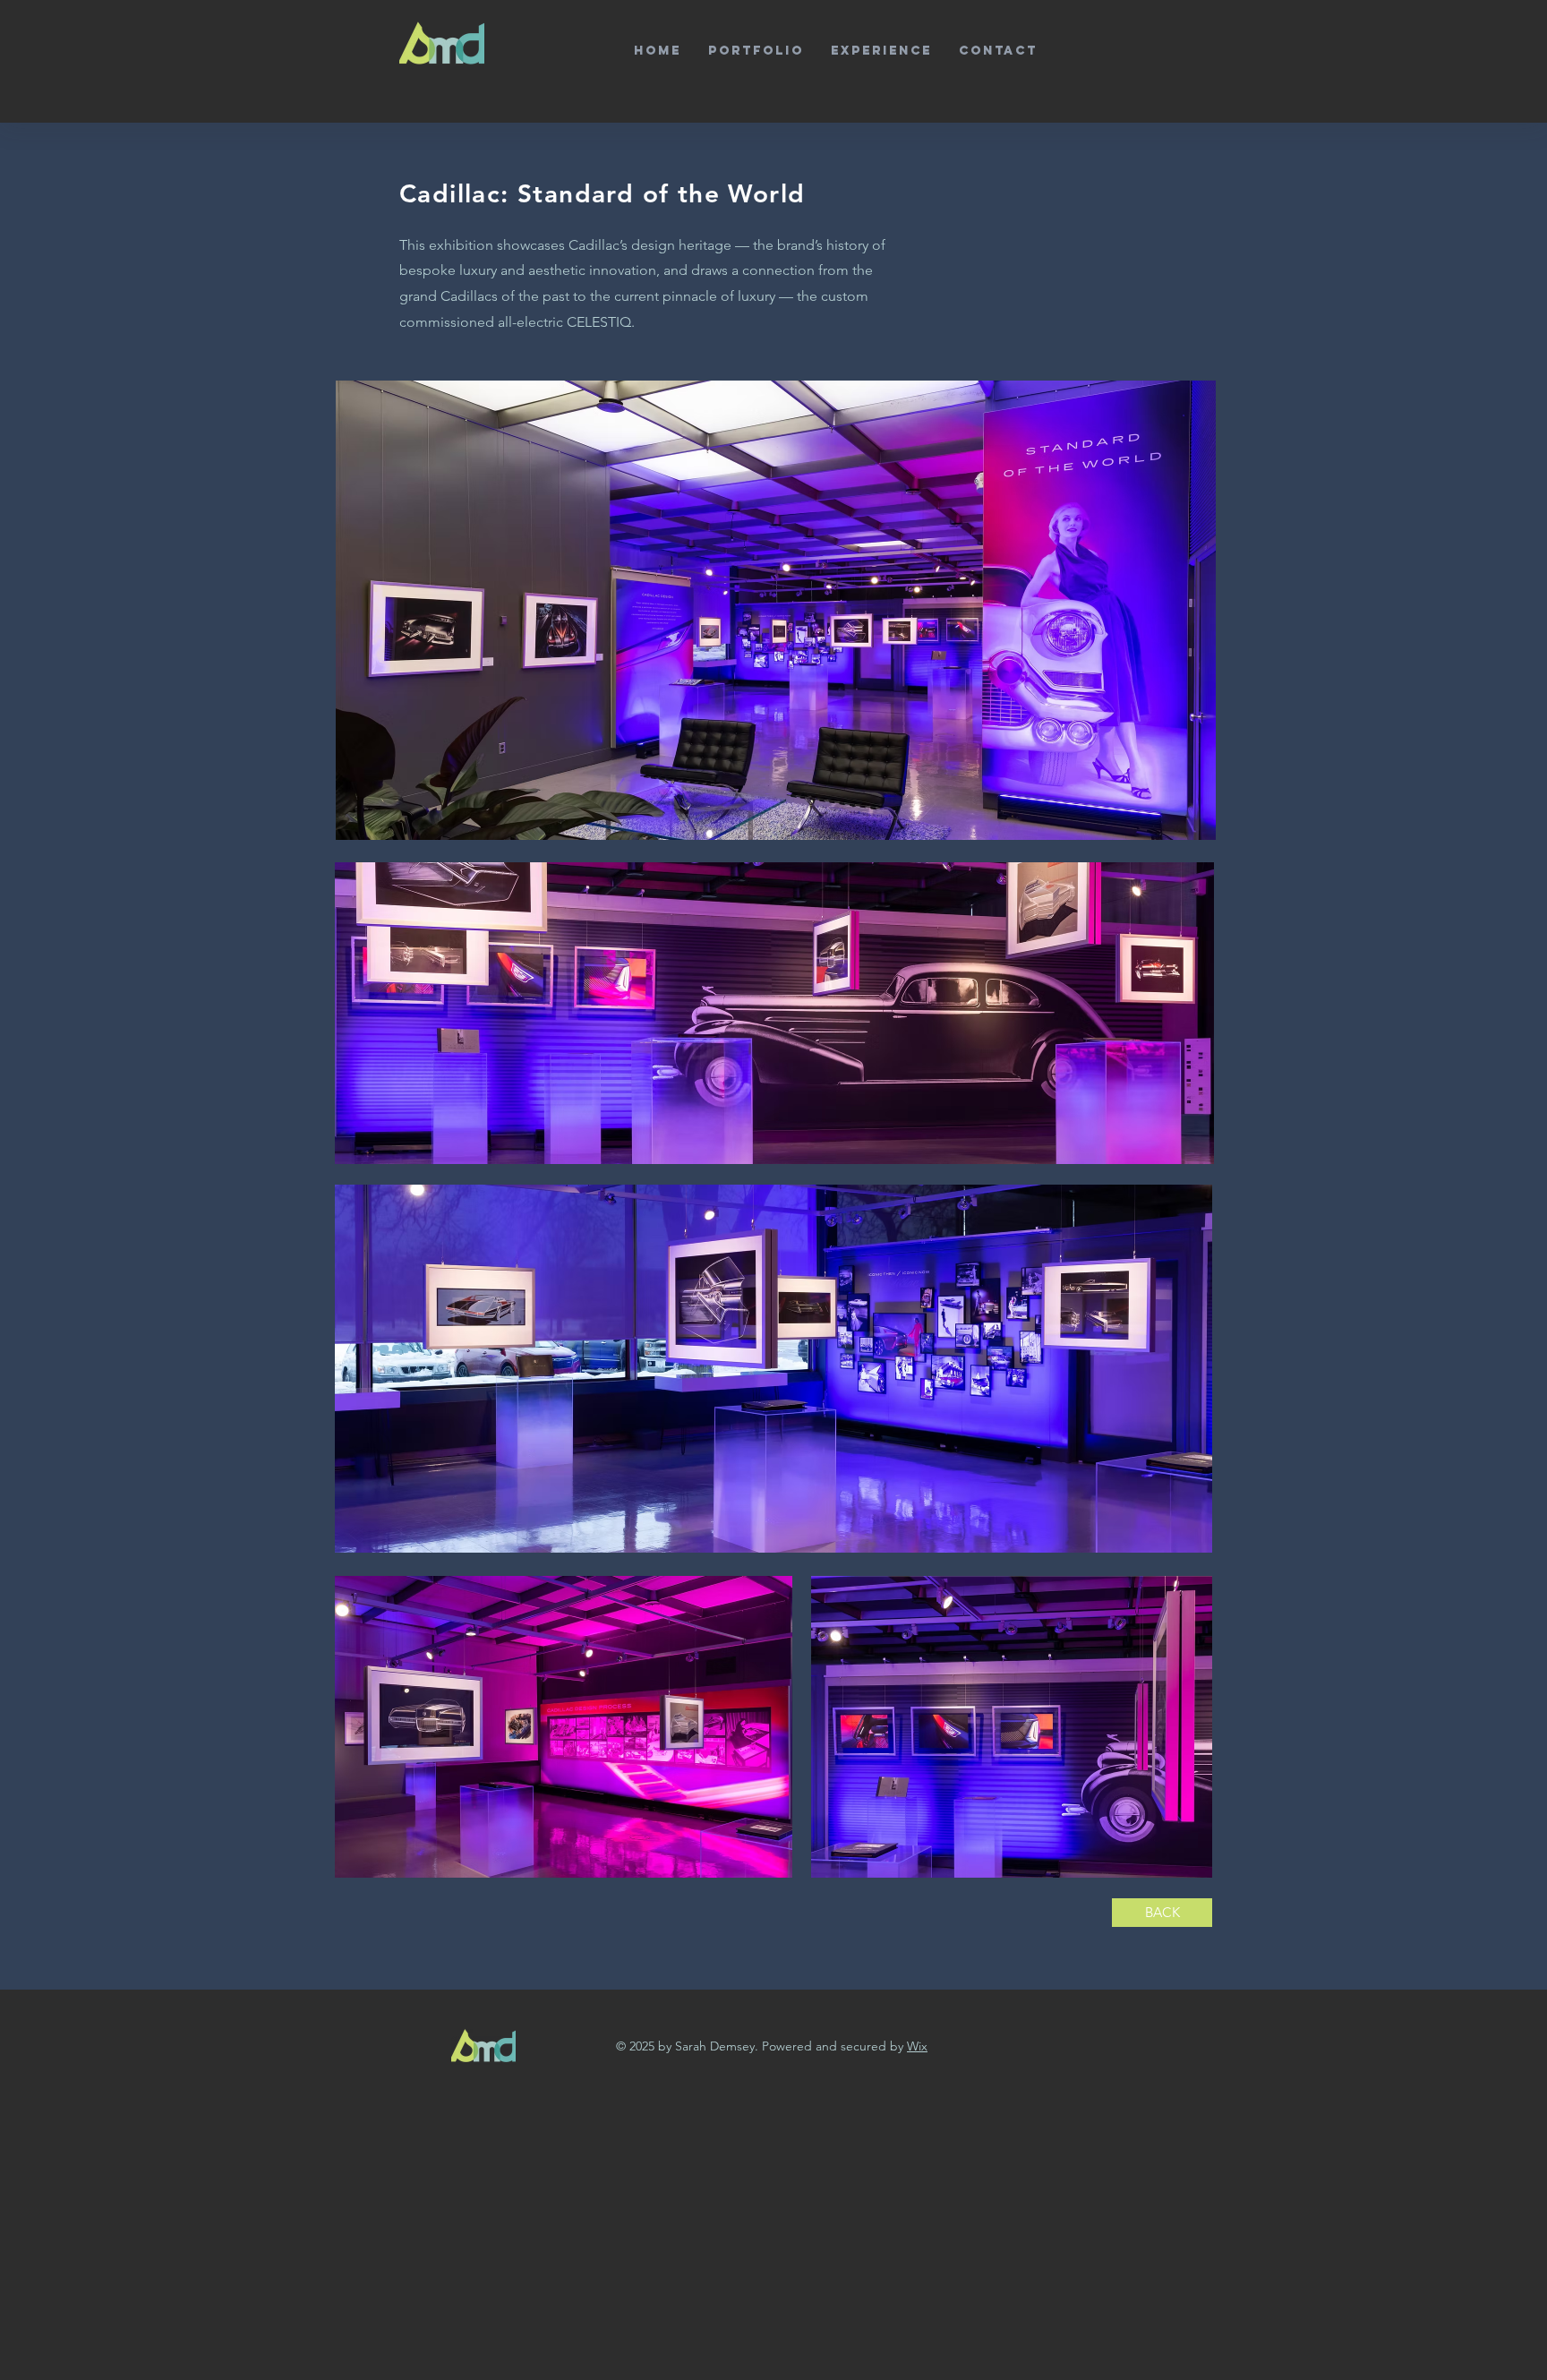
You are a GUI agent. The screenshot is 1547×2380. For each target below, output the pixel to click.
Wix (917, 2046)
